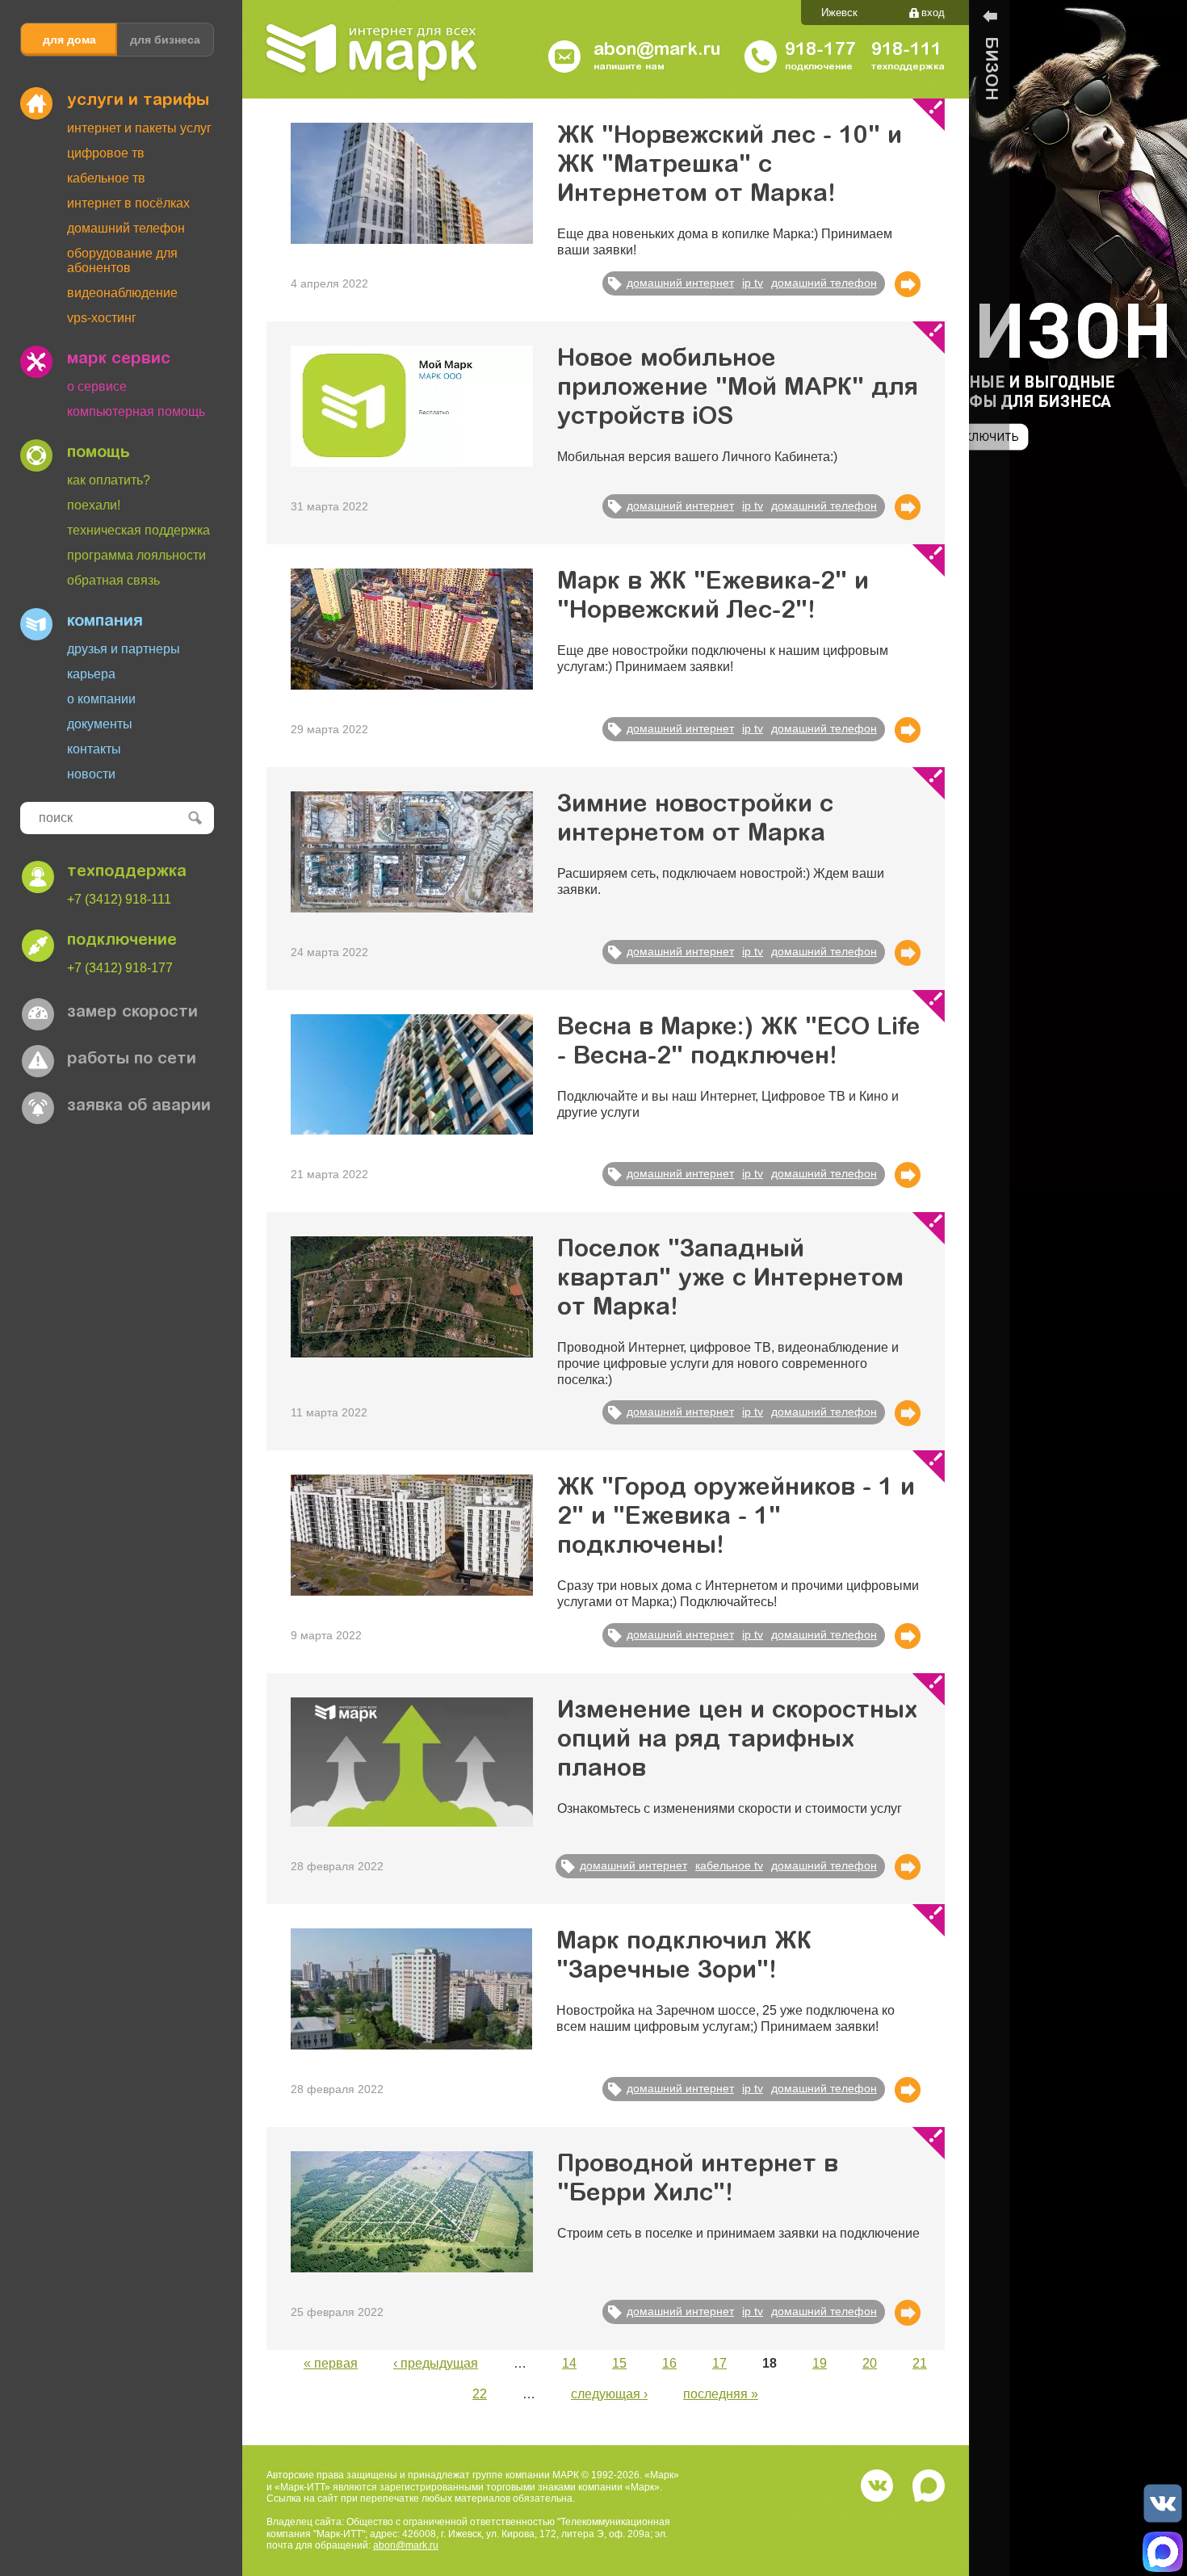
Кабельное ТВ (106, 178)
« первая (331, 2363)
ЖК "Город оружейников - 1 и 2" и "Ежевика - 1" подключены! (736, 1518)
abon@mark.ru (406, 2545)
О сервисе (97, 386)
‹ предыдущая (436, 2363)
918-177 (820, 51)
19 (820, 2363)
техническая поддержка (138, 530)
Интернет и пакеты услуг (139, 128)
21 (920, 2363)
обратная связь (113, 580)
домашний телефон (824, 283)
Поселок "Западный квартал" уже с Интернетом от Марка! (730, 1280)
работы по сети (132, 1059)
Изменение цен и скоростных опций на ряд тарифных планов (737, 1741)
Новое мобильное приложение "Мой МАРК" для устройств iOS (738, 389)
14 (569, 2363)
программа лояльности (136, 555)
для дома (69, 40)
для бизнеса (165, 40)
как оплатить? (109, 480)
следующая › (609, 2394)
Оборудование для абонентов (122, 260)
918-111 (906, 51)
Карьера (91, 674)
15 (619, 2363)
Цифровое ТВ (106, 153)
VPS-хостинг (102, 318)
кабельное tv (729, 1865)
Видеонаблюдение (122, 293)
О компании (101, 699)
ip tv (753, 283)
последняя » (721, 2394)
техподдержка (127, 872)
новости (91, 774)
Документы (100, 724)
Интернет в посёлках (128, 203)
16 (669, 2363)
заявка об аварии (139, 1106)
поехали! (94, 505)
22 (480, 2394)
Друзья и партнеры (124, 649)
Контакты (94, 749)
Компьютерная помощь (136, 411)
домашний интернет (680, 283)
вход (933, 13)
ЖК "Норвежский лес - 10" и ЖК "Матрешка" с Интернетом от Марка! (730, 166)
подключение (122, 941)
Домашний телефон (126, 228)
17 (719, 2363)
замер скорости (132, 1013)
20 (870, 2363)
